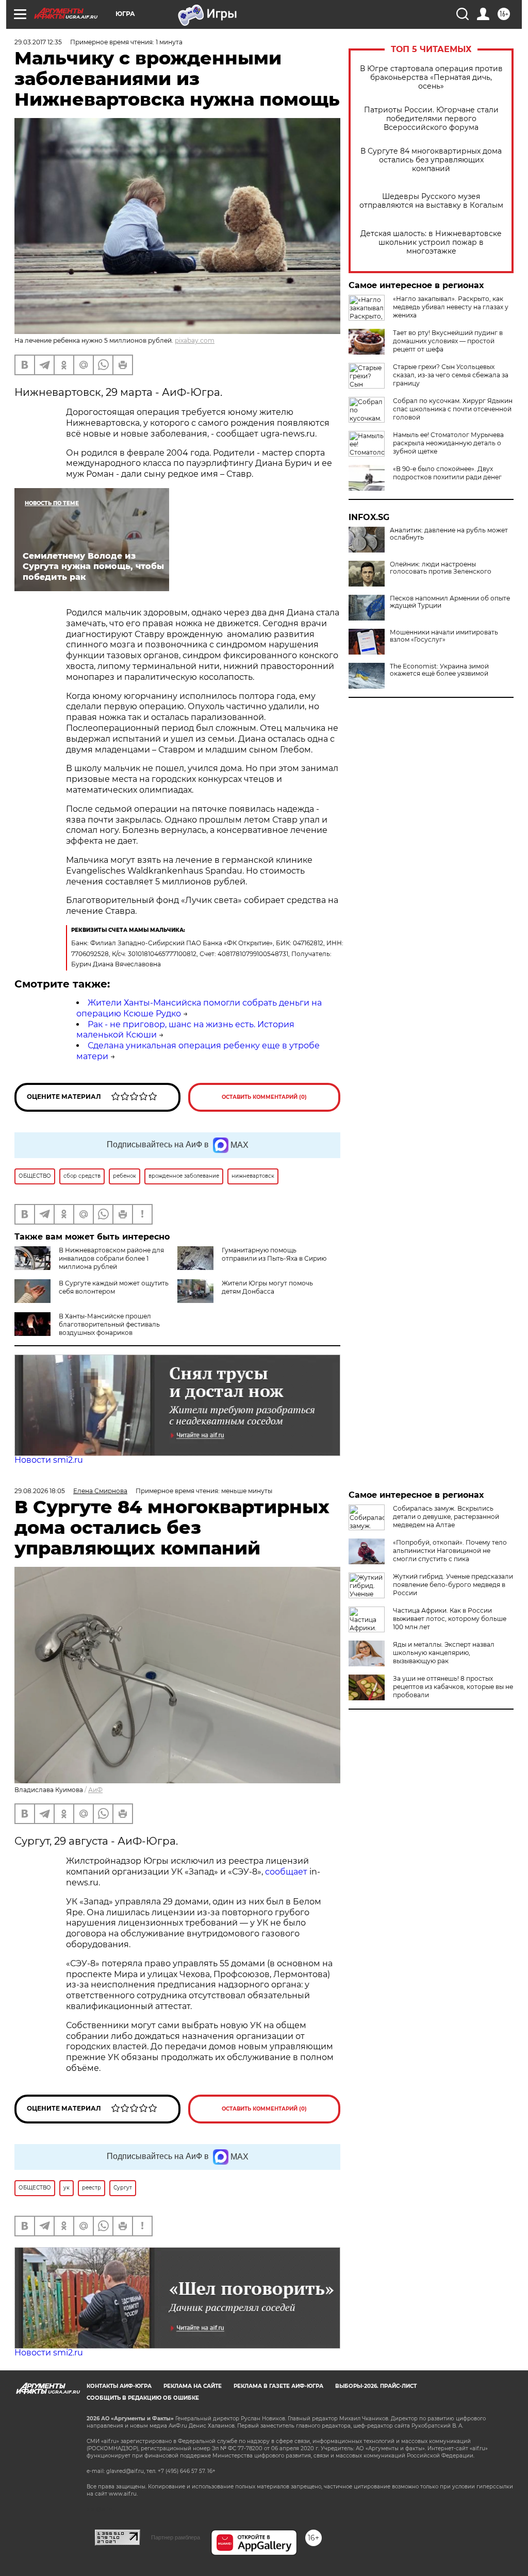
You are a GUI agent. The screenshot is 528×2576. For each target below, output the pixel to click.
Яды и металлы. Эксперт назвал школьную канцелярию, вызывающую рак (444, 1653)
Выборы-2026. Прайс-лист (376, 2386)
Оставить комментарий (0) (264, 1097)
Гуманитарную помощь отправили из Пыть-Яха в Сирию (274, 1254)
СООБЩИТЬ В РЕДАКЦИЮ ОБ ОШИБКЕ (143, 2398)
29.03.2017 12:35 (38, 42)
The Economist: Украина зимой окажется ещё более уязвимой (439, 670)
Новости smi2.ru (49, 1460)
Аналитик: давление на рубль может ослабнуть (449, 534)
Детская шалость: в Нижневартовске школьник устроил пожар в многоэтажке (431, 242)
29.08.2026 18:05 (40, 1491)
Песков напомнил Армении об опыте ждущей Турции (450, 602)
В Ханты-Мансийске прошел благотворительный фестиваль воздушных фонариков (109, 1324)
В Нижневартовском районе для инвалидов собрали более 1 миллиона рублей (111, 1258)
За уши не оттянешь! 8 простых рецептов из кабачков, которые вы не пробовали (453, 1687)
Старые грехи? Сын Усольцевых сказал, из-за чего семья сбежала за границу (451, 375)
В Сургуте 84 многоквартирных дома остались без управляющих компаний (431, 160)
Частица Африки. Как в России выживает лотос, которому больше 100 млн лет (450, 1619)
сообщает (286, 1872)
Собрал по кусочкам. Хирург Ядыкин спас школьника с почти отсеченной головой (453, 409)
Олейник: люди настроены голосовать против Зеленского (441, 568)
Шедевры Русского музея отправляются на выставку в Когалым (431, 201)
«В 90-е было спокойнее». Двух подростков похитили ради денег (447, 473)
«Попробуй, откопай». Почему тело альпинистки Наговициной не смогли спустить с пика (450, 1551)
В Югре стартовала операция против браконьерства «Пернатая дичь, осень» (431, 78)
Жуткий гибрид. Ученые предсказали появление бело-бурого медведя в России (453, 1585)
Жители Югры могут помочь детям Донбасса (267, 1287)
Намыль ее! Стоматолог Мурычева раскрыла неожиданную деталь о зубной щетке (448, 443)
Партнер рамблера (176, 2537)
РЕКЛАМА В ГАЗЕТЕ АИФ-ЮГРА (278, 2386)
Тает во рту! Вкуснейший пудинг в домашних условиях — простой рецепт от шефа (448, 341)
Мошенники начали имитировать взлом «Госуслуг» (444, 636)
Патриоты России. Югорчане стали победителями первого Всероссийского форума (431, 119)
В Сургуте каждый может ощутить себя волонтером (114, 1287)
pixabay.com (195, 340)
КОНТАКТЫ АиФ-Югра (119, 2386)
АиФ (95, 1790)
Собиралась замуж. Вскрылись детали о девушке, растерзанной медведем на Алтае (446, 1517)
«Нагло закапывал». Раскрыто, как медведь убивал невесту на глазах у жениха (451, 307)
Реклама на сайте (193, 2386)
